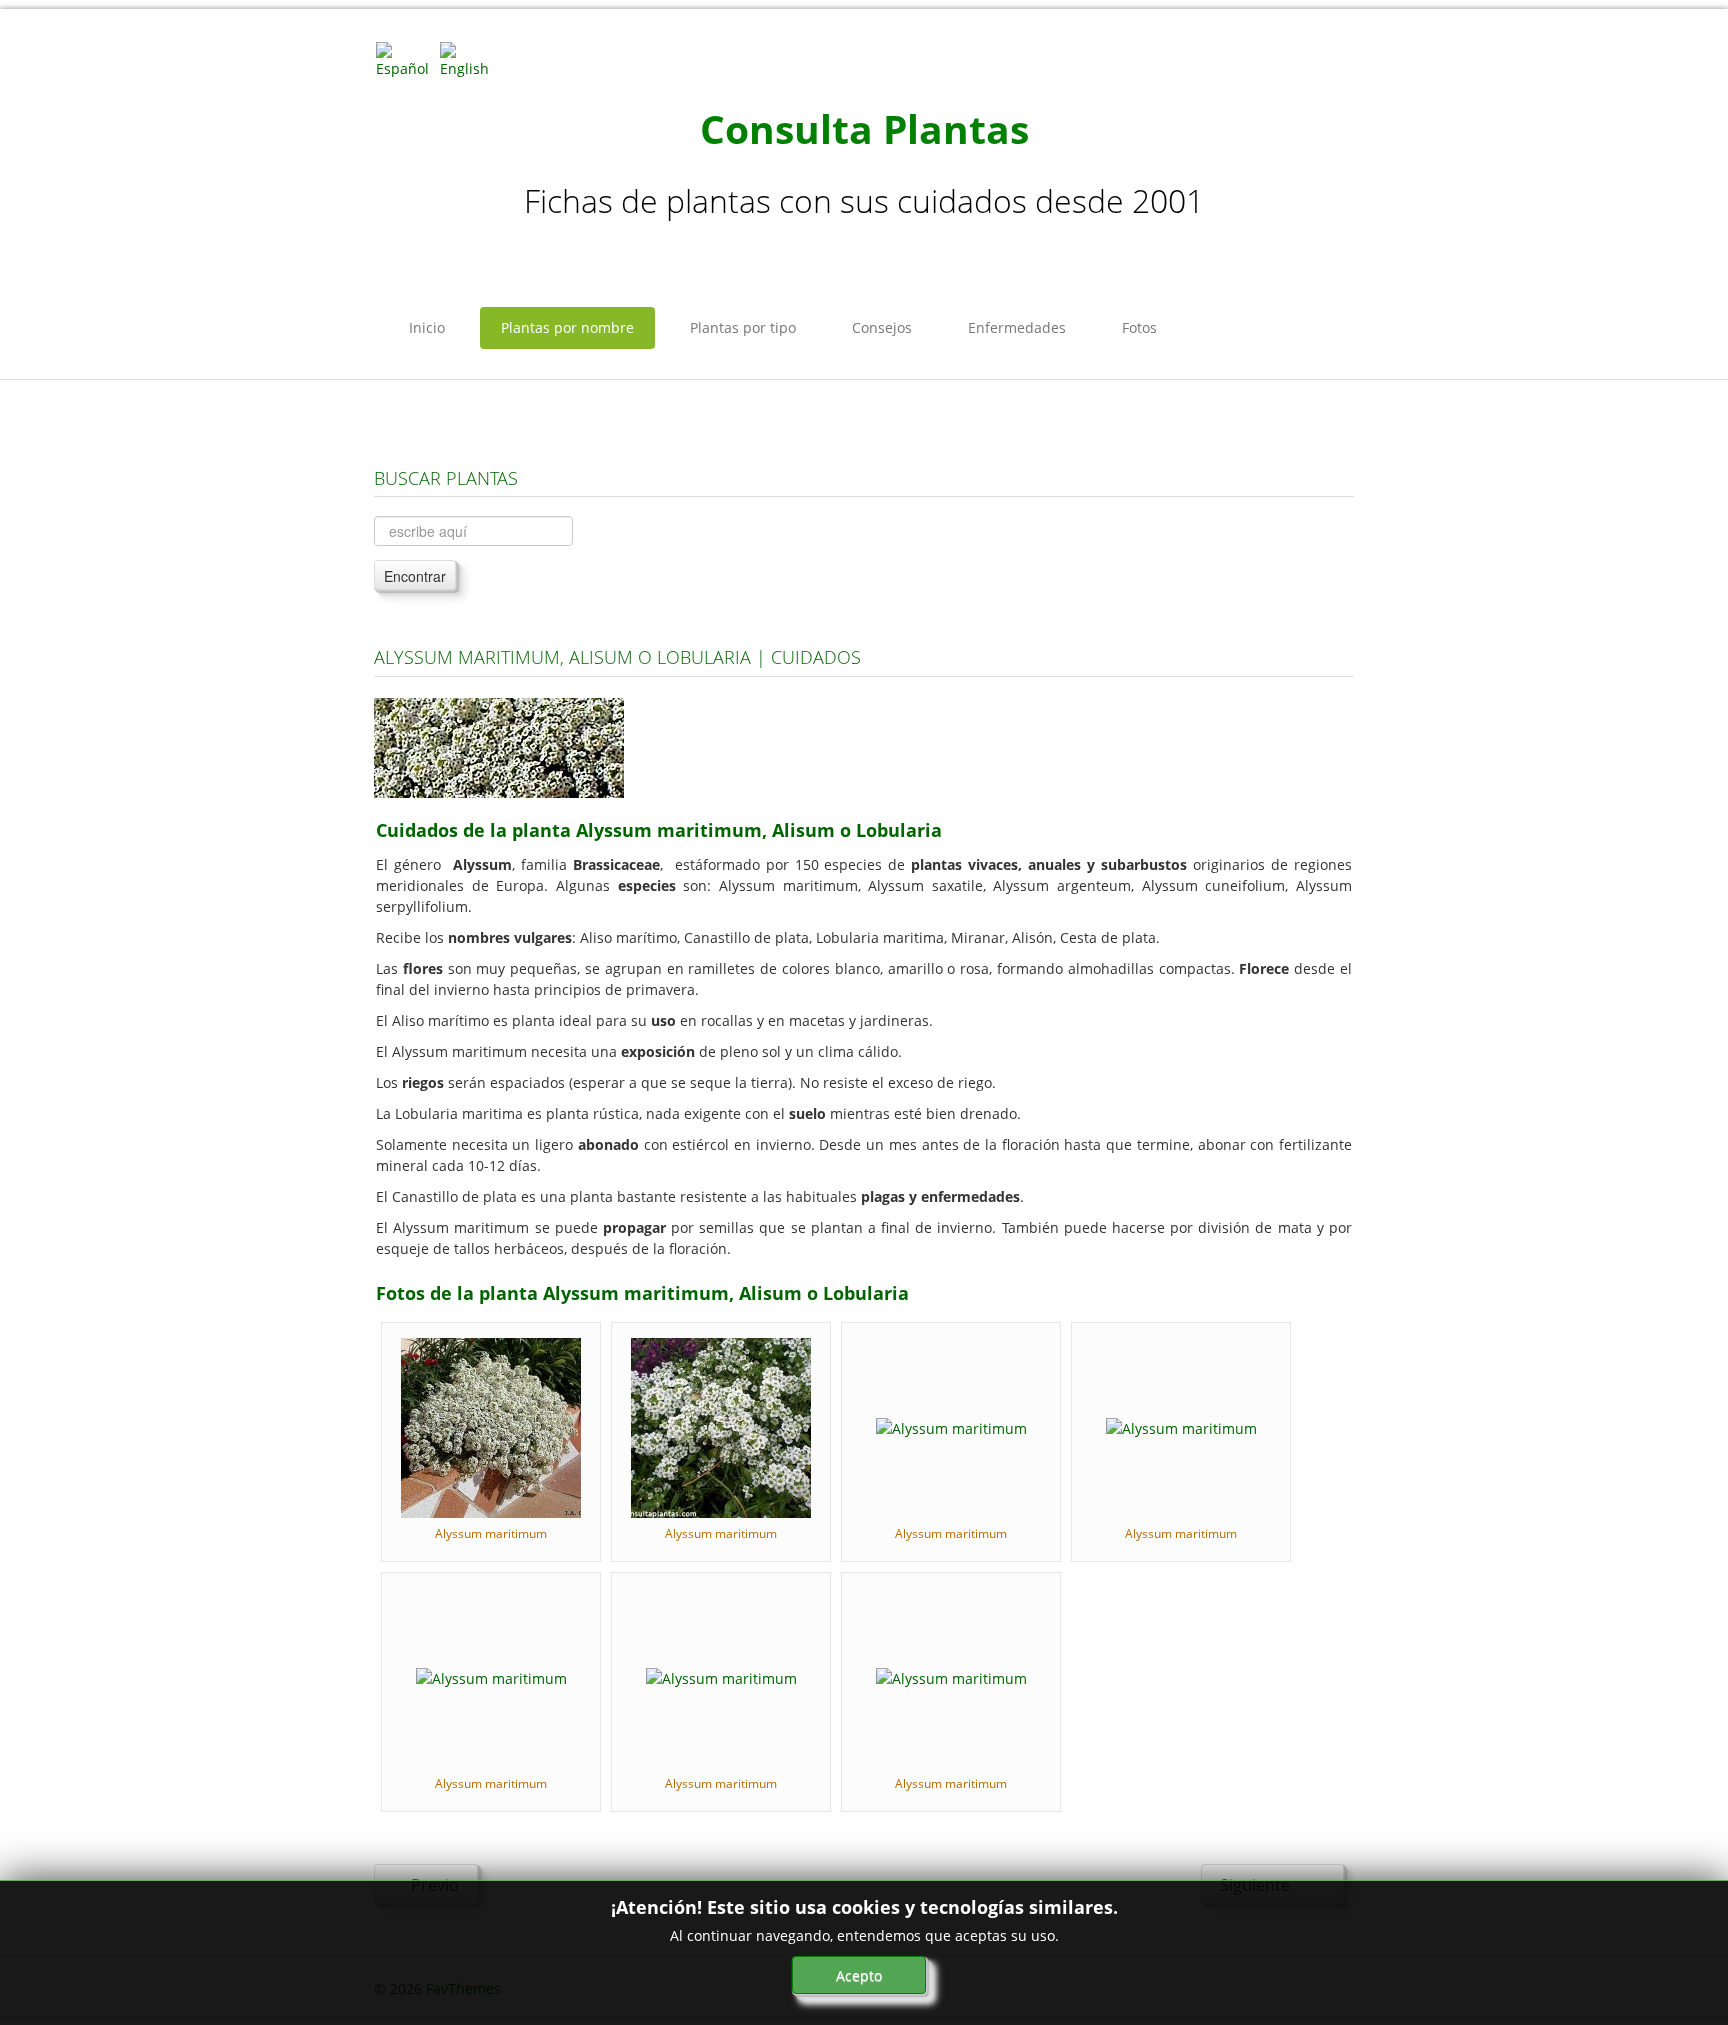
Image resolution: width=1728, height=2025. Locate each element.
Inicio (427, 327)
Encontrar (415, 576)
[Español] (406, 58)
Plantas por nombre (567, 327)
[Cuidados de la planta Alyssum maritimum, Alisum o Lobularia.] (499, 746)
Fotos (1139, 327)
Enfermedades (1017, 327)
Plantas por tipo (743, 327)
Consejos (882, 327)
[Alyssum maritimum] (491, 1426)
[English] (470, 58)
